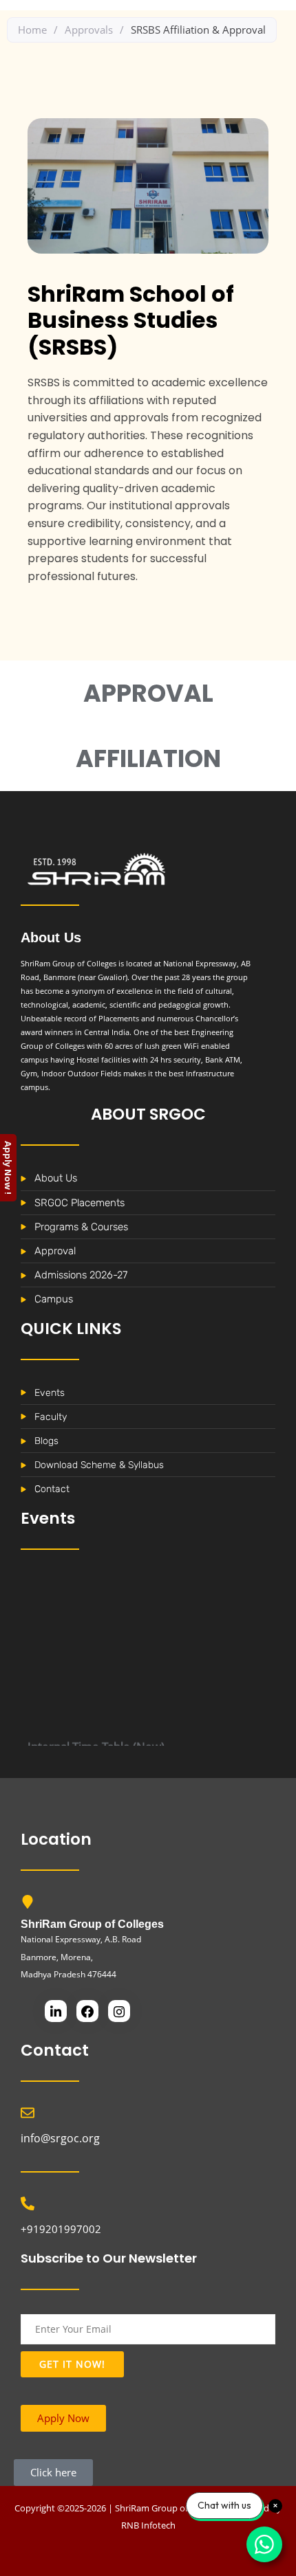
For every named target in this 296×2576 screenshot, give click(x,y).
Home (32, 30)
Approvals (89, 30)
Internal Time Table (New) (96, 1736)
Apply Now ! (8, 1168)
